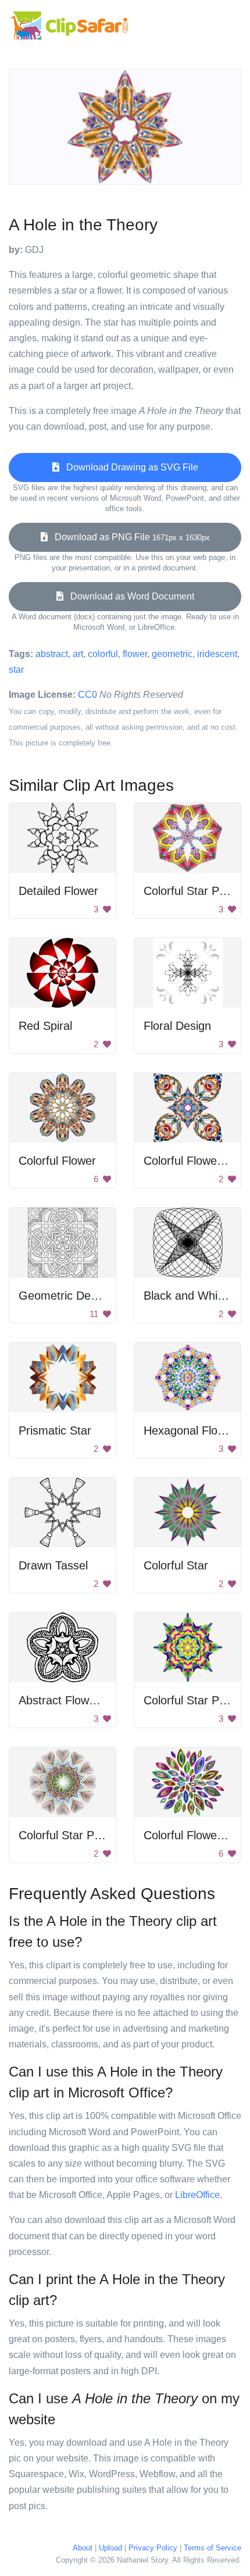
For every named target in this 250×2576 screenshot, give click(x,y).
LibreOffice (197, 2195)
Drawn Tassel (53, 1565)
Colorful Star (176, 1565)
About (83, 2548)
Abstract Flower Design (78, 1700)
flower (135, 654)
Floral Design (177, 1026)
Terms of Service (212, 2548)
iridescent (217, 654)
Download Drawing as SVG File (129, 467)
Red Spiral (45, 1026)
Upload (110, 2548)
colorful (103, 654)
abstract (52, 654)
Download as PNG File (129, 537)
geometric (172, 654)
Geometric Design (65, 1296)
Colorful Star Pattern (197, 891)
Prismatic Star (55, 1430)
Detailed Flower (58, 891)
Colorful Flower (57, 1161)
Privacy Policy (153, 2548)
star (16, 670)
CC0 (87, 695)
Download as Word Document (129, 596)
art (78, 654)
